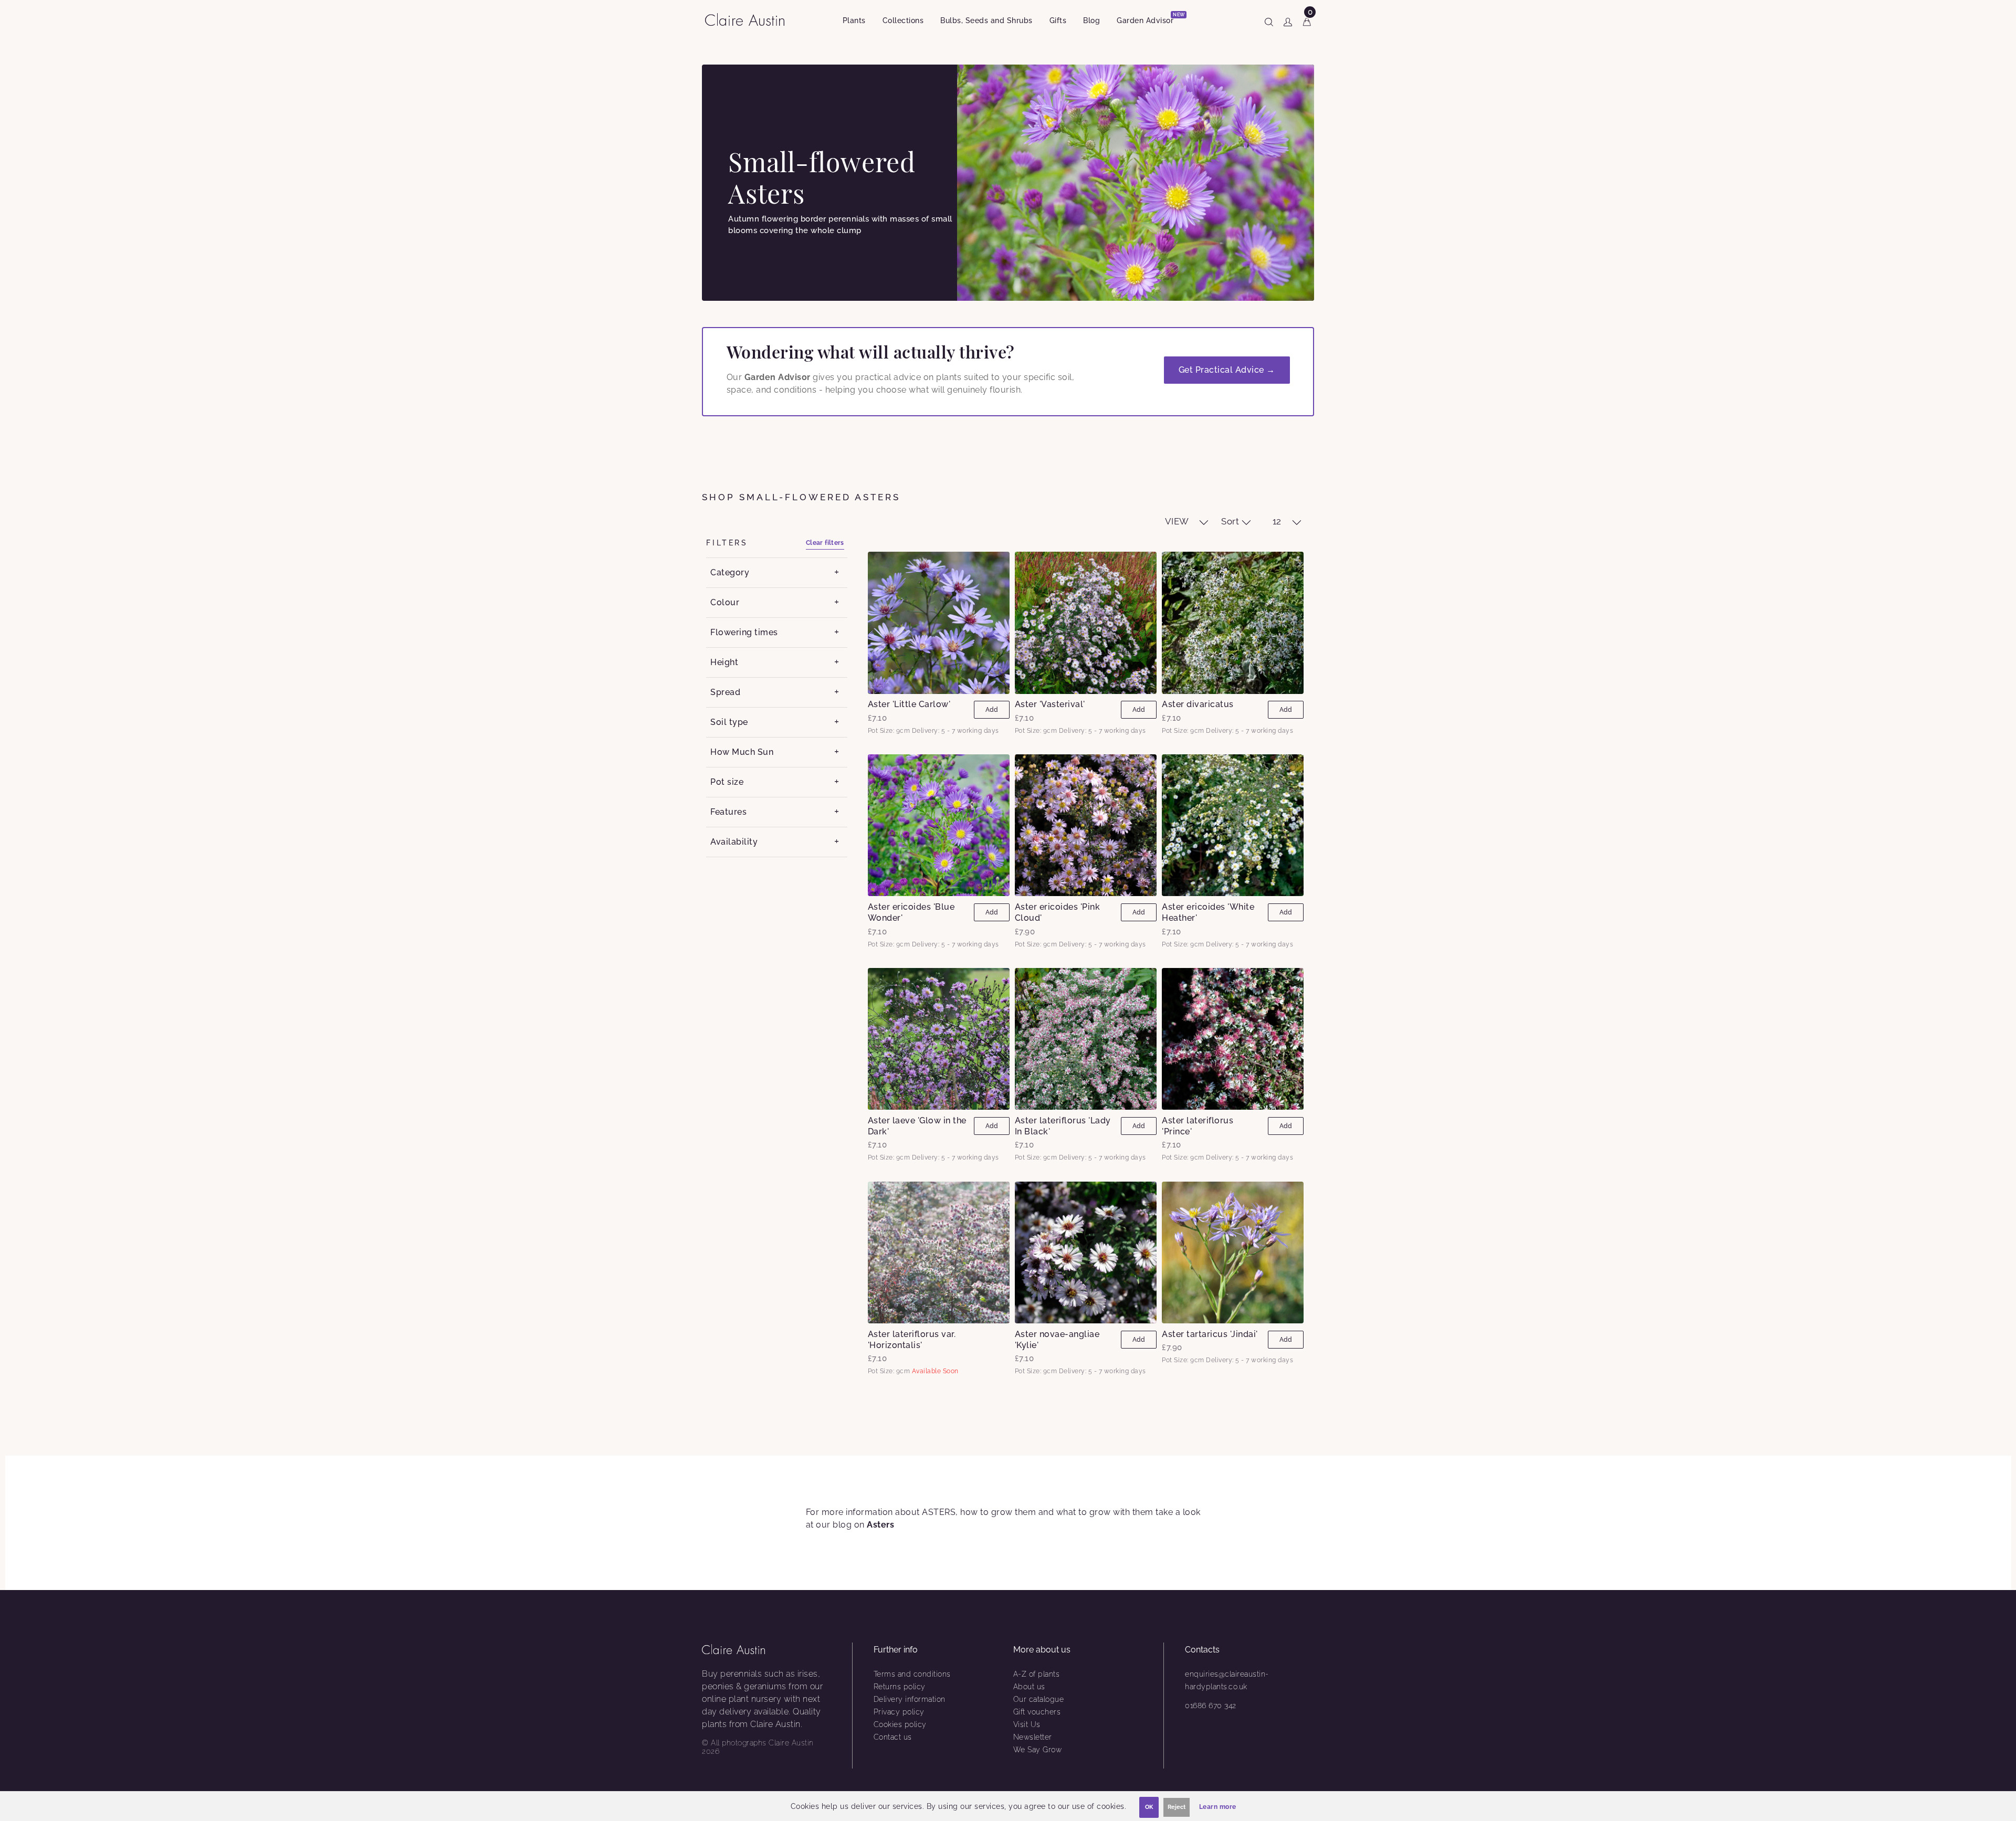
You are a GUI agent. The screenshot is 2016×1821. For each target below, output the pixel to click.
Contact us (893, 1737)
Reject (1177, 1807)
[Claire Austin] (749, 19)
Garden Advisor (1149, 19)
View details (938, 623)
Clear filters (825, 543)
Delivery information (910, 1699)
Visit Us (1027, 1724)
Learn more (1218, 1807)
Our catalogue (1039, 1699)
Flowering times (744, 632)
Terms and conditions (912, 1674)
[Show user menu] (1288, 20)
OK (1149, 1807)
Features (728, 812)
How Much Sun (742, 752)
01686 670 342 (1211, 1706)
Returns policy (900, 1687)
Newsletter (1033, 1737)
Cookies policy (900, 1724)
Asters (880, 1525)
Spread (725, 692)
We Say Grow (1038, 1750)
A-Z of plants (1037, 1674)
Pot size (727, 782)
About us (1029, 1687)
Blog (1091, 20)
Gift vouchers (1037, 1712)
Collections (903, 20)
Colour (725, 602)
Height (724, 662)
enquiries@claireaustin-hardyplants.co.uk (1227, 1680)
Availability (734, 842)
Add (992, 710)
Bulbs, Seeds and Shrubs (986, 20)
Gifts (1058, 20)
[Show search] (1269, 20)
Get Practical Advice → (1227, 370)
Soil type (729, 722)
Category (730, 572)
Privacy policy (899, 1712)
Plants (854, 20)
